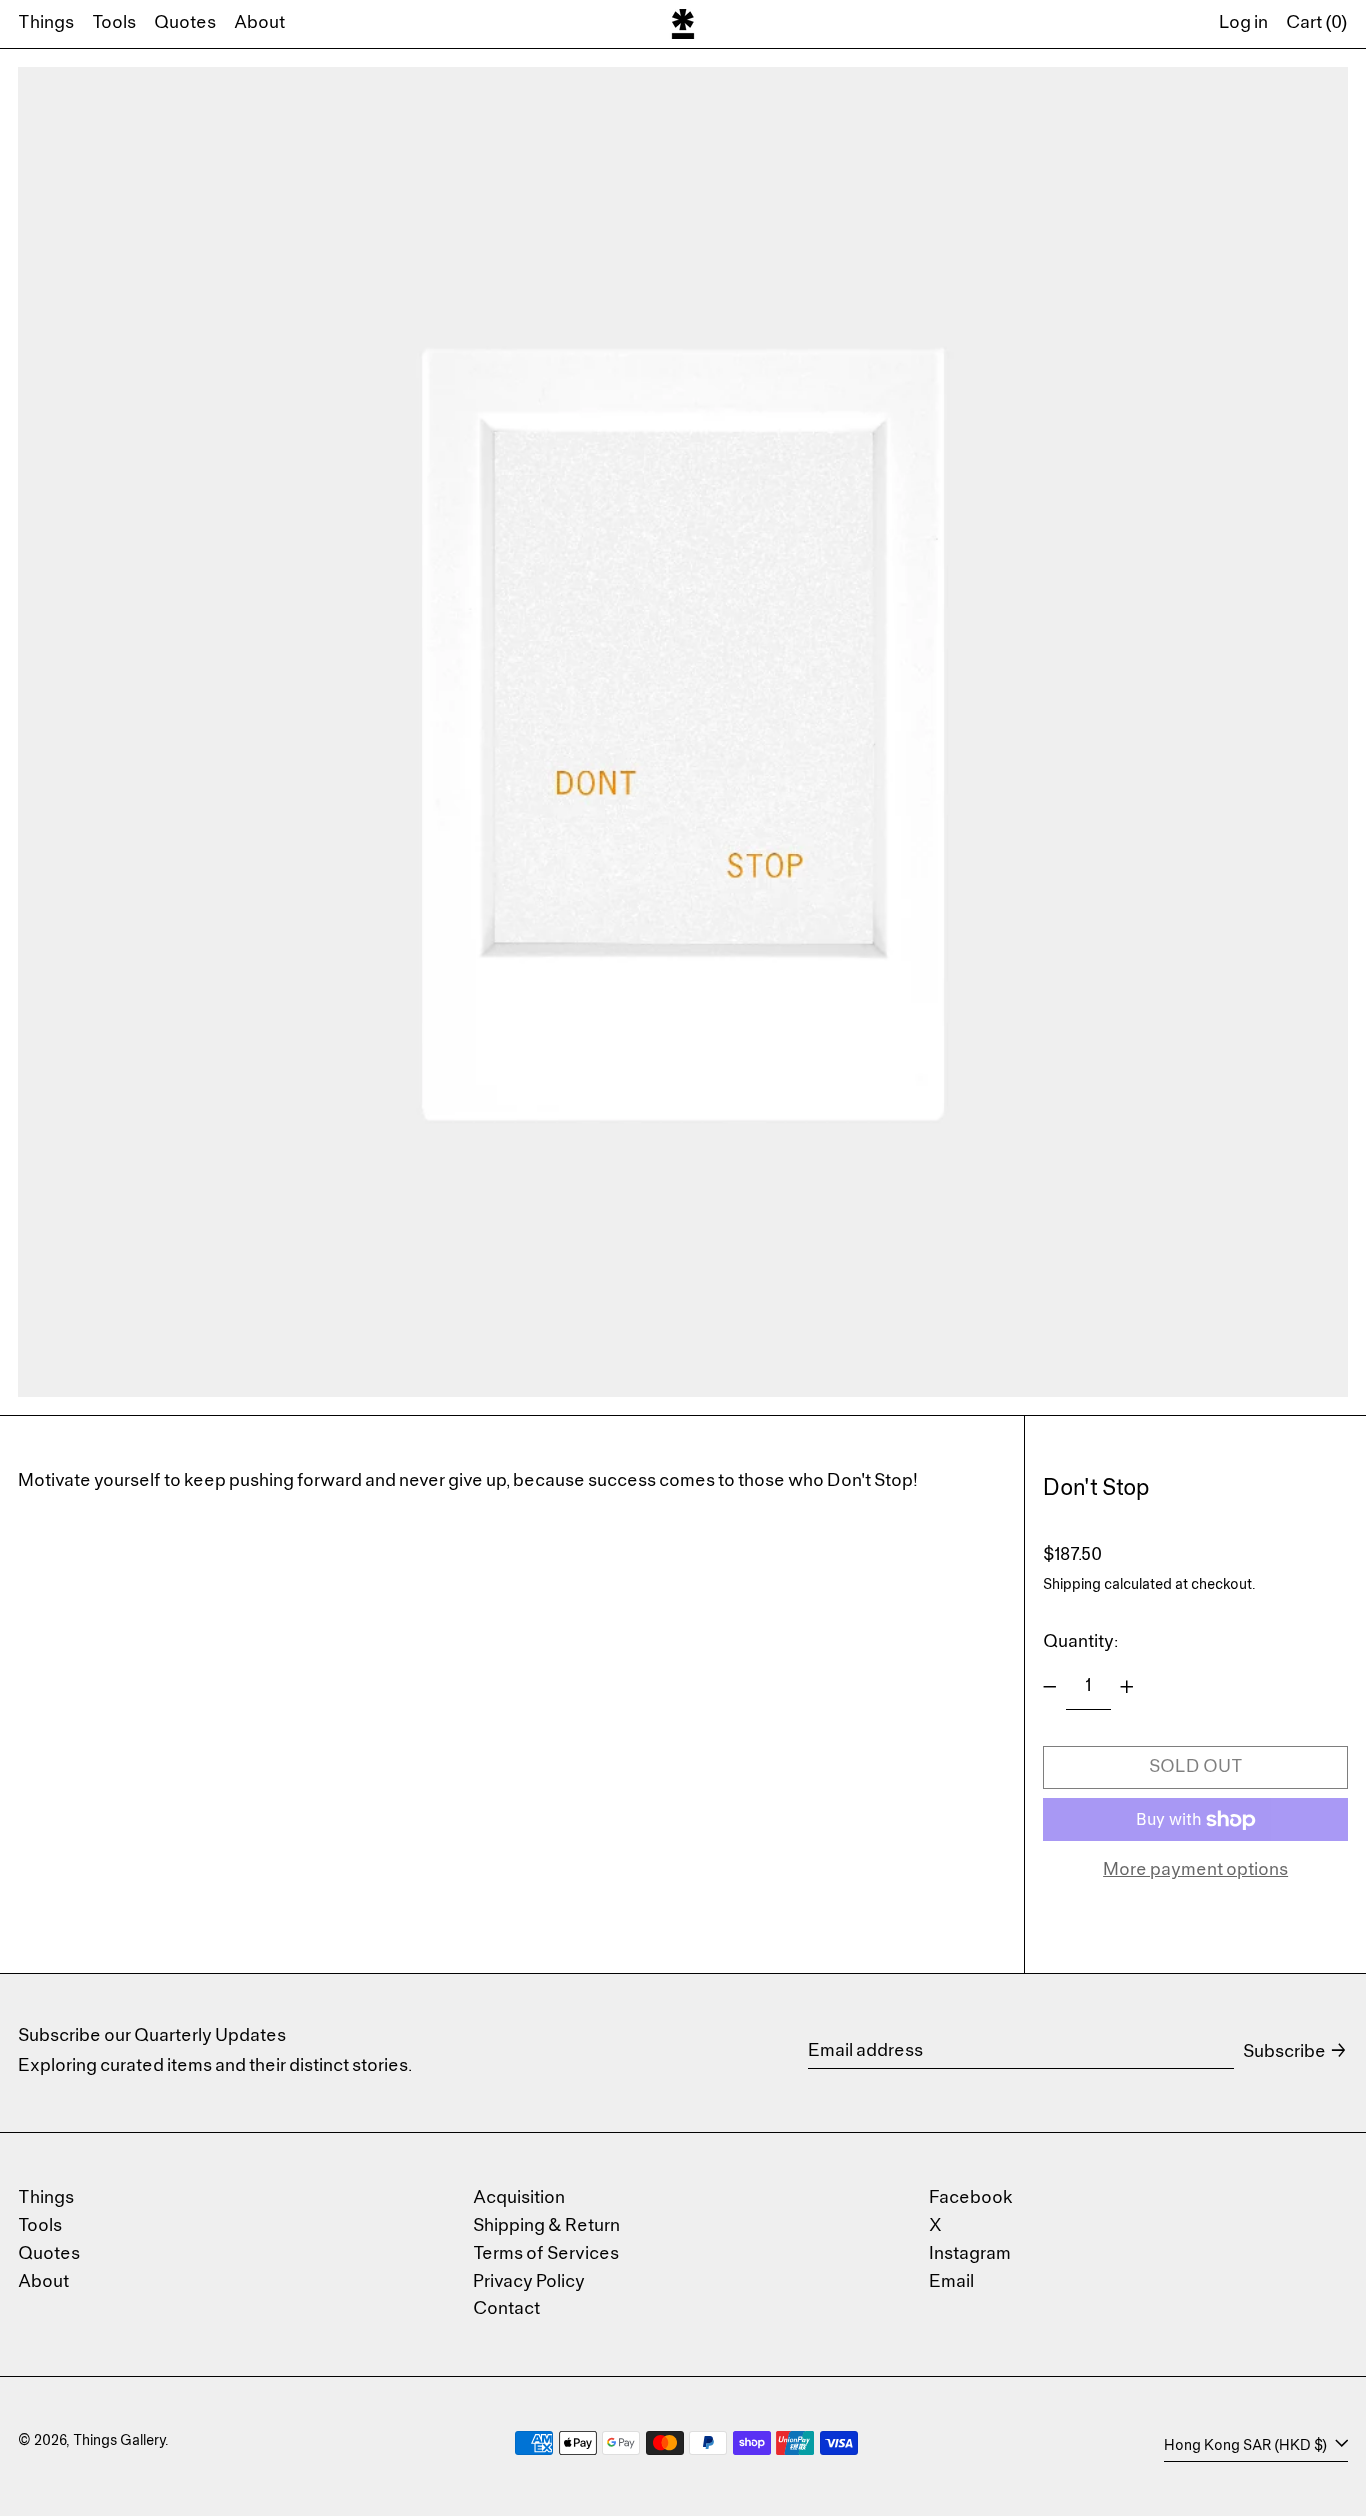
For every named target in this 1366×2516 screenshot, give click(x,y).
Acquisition (519, 2198)
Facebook (971, 2198)
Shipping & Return (546, 2226)
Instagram (970, 2254)
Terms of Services (546, 2254)
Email (951, 2282)
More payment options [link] (1195, 1870)
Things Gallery (119, 2441)
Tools (40, 2226)
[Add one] (1127, 1687)
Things (46, 2198)
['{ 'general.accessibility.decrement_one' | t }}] (1050, 1687)
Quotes (49, 2254)
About (43, 2282)
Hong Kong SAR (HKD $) (1247, 2445)
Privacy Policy (529, 2282)
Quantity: (1080, 1642)
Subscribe (1284, 2052)
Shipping (1072, 1585)
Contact (506, 2309)
